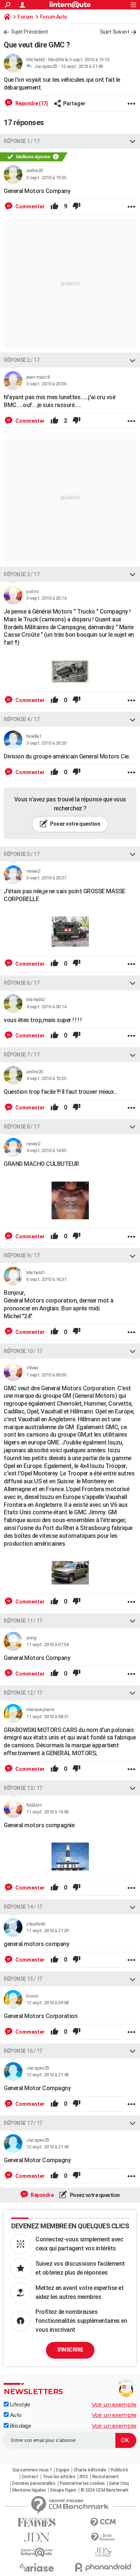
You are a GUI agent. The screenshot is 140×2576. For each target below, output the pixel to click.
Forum (25, 17)
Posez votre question (75, 824)
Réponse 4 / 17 (21, 719)
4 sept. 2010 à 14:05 (46, 1150)
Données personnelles (34, 2483)
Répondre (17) (31, 103)
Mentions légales (29, 2490)
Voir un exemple (114, 2404)
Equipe (63, 2470)
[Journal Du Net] (37, 2537)
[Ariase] (37, 2567)
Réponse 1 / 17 (21, 141)
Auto (15, 2415)
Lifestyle (19, 2405)
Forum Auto (54, 17)
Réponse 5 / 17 (21, 854)
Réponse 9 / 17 (21, 1256)
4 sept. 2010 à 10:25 (46, 1078)
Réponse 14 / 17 (23, 1907)
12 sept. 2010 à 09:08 (47, 2003)
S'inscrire (70, 2350)
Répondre (42, 2195)
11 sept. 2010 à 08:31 (47, 1717)
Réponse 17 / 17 (23, 2123)
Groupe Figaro (63, 2490)
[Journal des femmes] (37, 2522)
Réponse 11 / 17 (23, 1621)
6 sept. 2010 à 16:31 (46, 1279)
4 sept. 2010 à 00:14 (46, 1007)
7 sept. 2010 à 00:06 (46, 1375)
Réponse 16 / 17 (23, 2051)
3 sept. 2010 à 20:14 (46, 598)
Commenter (29, 207)
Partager (74, 103)
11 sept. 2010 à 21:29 (47, 1931)
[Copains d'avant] (37, 2552)
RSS (84, 2477)
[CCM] (103, 2522)
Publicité (119, 2470)
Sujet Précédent (29, 32)
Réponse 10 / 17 (23, 1351)
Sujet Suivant (115, 32)
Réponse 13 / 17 (23, 1788)
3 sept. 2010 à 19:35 (46, 178)
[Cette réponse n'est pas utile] (77, 207)
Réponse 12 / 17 (23, 1693)
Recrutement (106, 2477)
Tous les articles (59, 2477)
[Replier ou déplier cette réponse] (133, 141)
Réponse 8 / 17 (21, 1127)
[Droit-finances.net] (103, 2537)
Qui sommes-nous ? (32, 2470)
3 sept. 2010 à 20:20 (46, 743)
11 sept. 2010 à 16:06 (47, 1812)
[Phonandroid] (103, 2567)
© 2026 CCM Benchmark (104, 2490)
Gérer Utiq (119, 2483)
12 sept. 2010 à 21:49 (82, 66)
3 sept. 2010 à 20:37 (46, 878)
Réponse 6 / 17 (21, 983)
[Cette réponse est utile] (55, 207)
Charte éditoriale (90, 2470)
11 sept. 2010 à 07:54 (47, 1644)
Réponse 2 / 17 (21, 360)
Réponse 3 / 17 (21, 574)
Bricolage (20, 2426)
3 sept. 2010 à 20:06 (46, 384)
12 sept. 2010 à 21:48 (47, 2075)
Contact (30, 2477)
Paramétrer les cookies (82, 2483)
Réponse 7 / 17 (21, 1055)
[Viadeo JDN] (103, 2552)
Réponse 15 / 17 (23, 1979)
